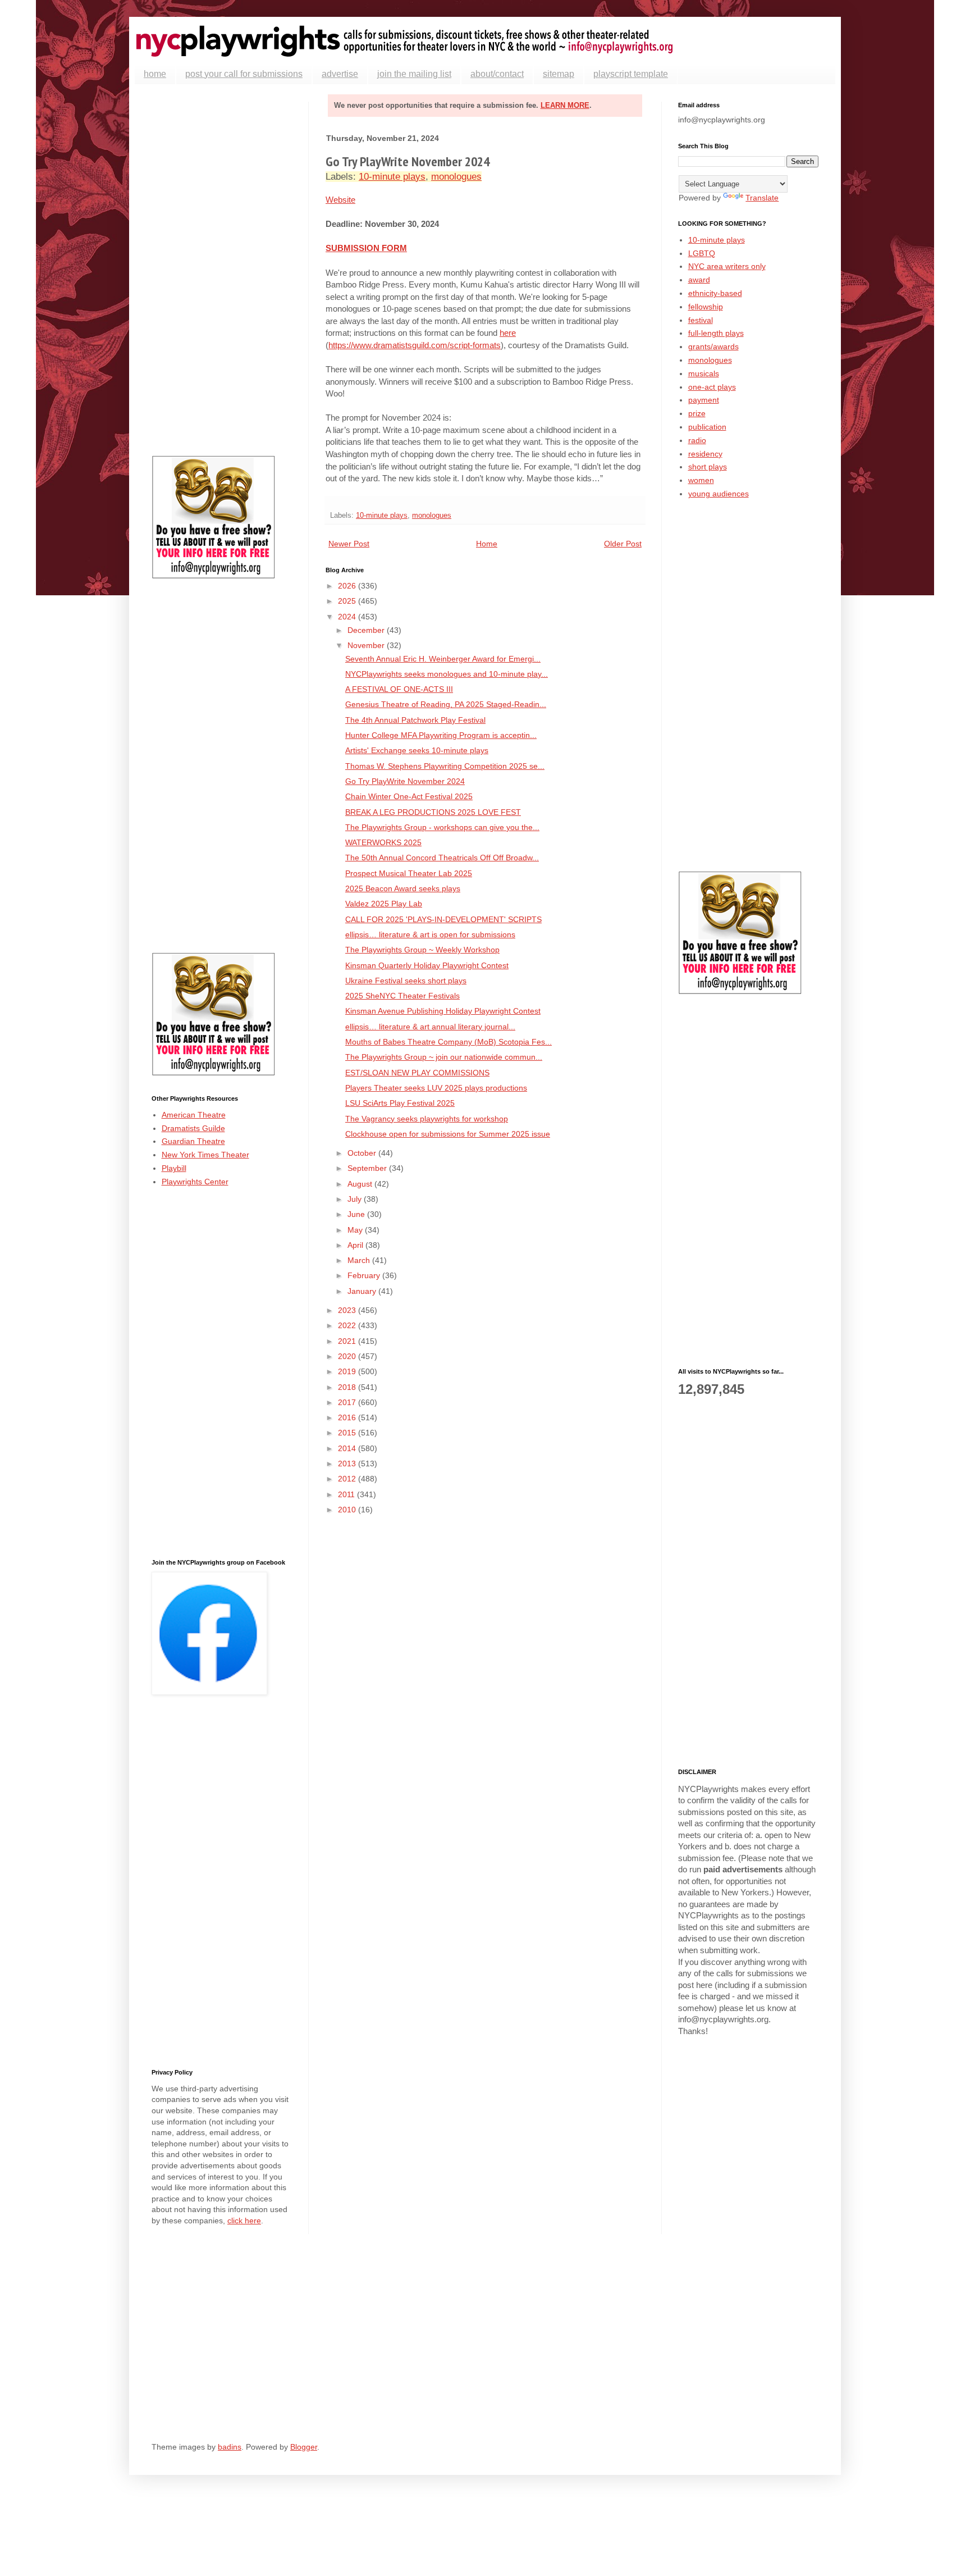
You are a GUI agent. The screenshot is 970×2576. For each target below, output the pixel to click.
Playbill (174, 1168)
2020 (348, 1356)
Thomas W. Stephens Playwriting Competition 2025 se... (445, 766)
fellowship (706, 307)
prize (697, 413)
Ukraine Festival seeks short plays (406, 981)
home (155, 74)
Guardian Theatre (193, 1141)
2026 (348, 586)
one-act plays (712, 387)
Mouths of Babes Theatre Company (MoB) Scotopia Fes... (449, 1042)
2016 (348, 1417)
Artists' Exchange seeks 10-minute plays (417, 750)
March (360, 1260)
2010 (348, 1510)
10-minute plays (392, 177)
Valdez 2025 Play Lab (384, 904)
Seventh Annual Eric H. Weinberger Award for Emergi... (443, 659)
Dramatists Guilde (193, 1128)
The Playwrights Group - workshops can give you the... (442, 827)
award (699, 280)
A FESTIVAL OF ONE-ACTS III (399, 689)
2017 (348, 1402)
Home (487, 544)
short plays (708, 467)
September (368, 1168)
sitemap (559, 74)
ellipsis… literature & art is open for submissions (430, 934)
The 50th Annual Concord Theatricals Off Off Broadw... (442, 858)
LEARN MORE (565, 105)
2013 (348, 1463)
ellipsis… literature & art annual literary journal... (430, 1027)
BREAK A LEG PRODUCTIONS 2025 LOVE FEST (433, 812)
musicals (704, 373)
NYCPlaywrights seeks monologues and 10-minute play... (447, 674)
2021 (348, 1341)
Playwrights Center (195, 1182)
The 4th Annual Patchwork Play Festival (415, 720)
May (356, 1230)
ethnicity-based (715, 293)
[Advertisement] (222, 270)
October (363, 1153)
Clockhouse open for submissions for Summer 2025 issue (448, 1134)
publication (707, 427)
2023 (348, 1310)
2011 (347, 1494)
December (367, 630)
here (508, 333)
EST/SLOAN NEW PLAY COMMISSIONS (417, 1073)
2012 (348, 1479)
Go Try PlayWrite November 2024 (405, 781)
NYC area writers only (727, 266)
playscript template (631, 74)
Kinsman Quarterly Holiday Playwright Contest (427, 965)
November (367, 645)
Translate (762, 198)
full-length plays (716, 333)
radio (697, 440)
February (365, 1275)
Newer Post (349, 544)
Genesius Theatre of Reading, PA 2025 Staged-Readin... (446, 704)
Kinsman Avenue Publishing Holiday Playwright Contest (443, 1011)
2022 (348, 1325)
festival (701, 320)
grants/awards (713, 346)
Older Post (623, 544)
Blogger (304, 2447)
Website (340, 200)
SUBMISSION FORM (366, 248)
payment (704, 400)
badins (230, 2447)
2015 (348, 1433)
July (356, 1199)
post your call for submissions (244, 74)
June (357, 1214)
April (356, 1245)
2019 (348, 1371)
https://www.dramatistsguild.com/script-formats (415, 345)
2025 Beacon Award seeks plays (403, 888)
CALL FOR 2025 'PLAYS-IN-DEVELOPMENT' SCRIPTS (443, 919)
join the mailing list (414, 74)
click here (244, 2221)
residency (705, 454)
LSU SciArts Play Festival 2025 (400, 1103)
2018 (348, 1387)
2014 (348, 1448)
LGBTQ (702, 253)
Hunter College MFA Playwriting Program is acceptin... (441, 735)
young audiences (719, 494)
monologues (456, 177)
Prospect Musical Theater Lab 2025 (409, 873)
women (701, 480)
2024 (348, 617)
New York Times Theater (205, 1155)
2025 (348, 601)
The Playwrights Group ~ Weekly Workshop (422, 950)
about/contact (497, 74)
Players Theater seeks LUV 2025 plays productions (436, 1088)
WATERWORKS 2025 (383, 842)
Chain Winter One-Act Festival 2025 (409, 796)
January (363, 1291)
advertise (340, 74)
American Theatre (194, 1115)
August (361, 1184)
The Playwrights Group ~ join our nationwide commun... (444, 1057)
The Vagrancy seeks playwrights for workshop (427, 1119)
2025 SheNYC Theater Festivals (402, 996)
